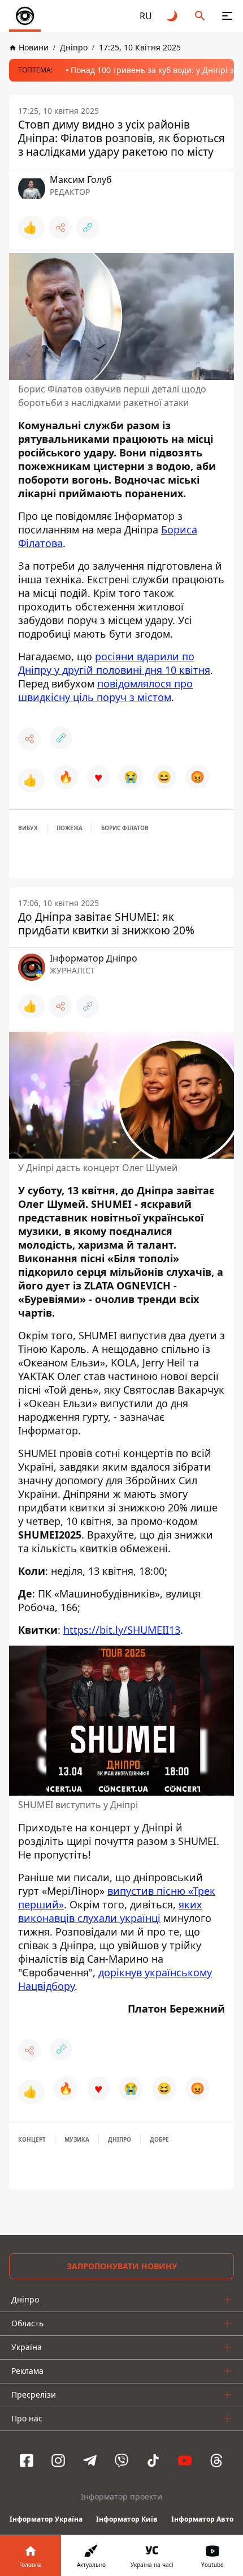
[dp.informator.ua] (25, 16)
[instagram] (58, 2460)
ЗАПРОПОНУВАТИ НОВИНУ (122, 2266)
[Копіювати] (88, 228)
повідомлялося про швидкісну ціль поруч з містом (105, 690)
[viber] (121, 2460)
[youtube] (185, 2460)
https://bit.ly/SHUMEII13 (122, 1630)
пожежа (70, 828)
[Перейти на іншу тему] (173, 16)
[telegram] (90, 2460)
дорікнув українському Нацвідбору (115, 1979)
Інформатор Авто (202, 2519)
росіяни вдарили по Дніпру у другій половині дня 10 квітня (114, 663)
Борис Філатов (125, 828)
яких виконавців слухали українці (110, 1911)
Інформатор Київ (127, 2519)
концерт (32, 2139)
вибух (28, 828)
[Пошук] (200, 16)
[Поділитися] (60, 228)
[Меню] (227, 16)
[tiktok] (153, 2460)
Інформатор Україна (46, 2519)
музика (77, 2139)
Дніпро (120, 2139)
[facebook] (27, 2460)
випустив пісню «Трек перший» (117, 1898)
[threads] (216, 2460)
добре (159, 2139)
